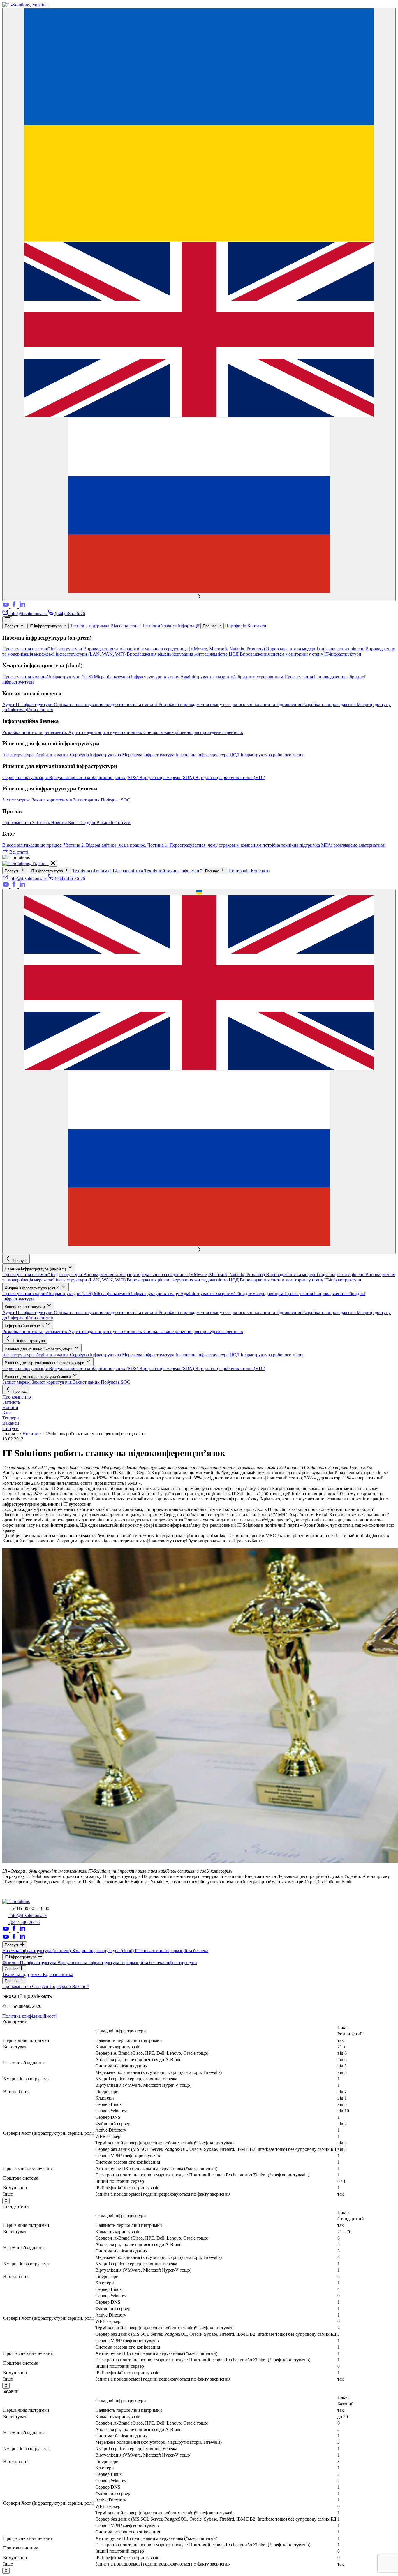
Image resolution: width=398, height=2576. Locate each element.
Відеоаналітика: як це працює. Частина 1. (128, 845)
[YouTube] (6, 607)
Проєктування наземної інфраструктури (43, 649)
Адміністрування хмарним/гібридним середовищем (232, 677)
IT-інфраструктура (46, 626)
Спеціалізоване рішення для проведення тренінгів (193, 732)
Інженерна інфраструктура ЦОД (208, 755)
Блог (73, 823)
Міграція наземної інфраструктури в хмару (137, 677)
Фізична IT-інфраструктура (30, 1963)
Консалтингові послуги (25, 1307)
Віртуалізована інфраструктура (89, 1963)
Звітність (42, 823)
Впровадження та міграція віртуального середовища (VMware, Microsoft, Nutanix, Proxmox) (175, 649)
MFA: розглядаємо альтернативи (353, 845)
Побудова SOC (116, 800)
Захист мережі (17, 800)
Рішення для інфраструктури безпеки (38, 1377)
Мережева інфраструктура (149, 755)
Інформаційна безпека (25, 1326)
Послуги (13, 626)
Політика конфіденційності (29, 2016)
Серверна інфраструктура (96, 755)
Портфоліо (236, 626)
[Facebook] (15, 607)
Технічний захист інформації (171, 626)
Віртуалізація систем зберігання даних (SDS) (94, 777)
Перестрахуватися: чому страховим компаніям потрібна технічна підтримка (245, 845)
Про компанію (17, 823)
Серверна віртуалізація (26, 777)
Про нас (210, 626)
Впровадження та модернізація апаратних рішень (316, 649)
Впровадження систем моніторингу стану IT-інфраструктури (301, 654)
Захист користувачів (52, 800)
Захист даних (87, 800)
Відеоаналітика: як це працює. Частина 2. (44, 845)
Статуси (122, 823)
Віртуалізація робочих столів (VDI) (230, 777)
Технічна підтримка (90, 626)
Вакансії (105, 823)
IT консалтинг (150, 1951)
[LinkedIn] (22, 607)
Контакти (257, 626)
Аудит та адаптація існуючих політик (106, 732)
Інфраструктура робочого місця (272, 755)
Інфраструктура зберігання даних (36, 755)
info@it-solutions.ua (28, 613)
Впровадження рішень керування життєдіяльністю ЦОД (183, 654)
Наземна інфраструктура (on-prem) (36, 1269)
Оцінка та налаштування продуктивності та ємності (106, 704)
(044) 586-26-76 (69, 613)
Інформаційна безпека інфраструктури (159, 1963)
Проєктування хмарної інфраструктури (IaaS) (48, 677)
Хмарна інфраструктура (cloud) (33, 1288)
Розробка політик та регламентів (35, 732)
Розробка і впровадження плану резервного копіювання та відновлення (230, 704)
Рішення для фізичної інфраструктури (39, 1349)
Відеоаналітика (126, 626)
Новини (60, 823)
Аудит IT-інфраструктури (28, 704)
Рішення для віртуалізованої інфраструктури (45, 1363)
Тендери (88, 823)
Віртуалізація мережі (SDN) (167, 777)
